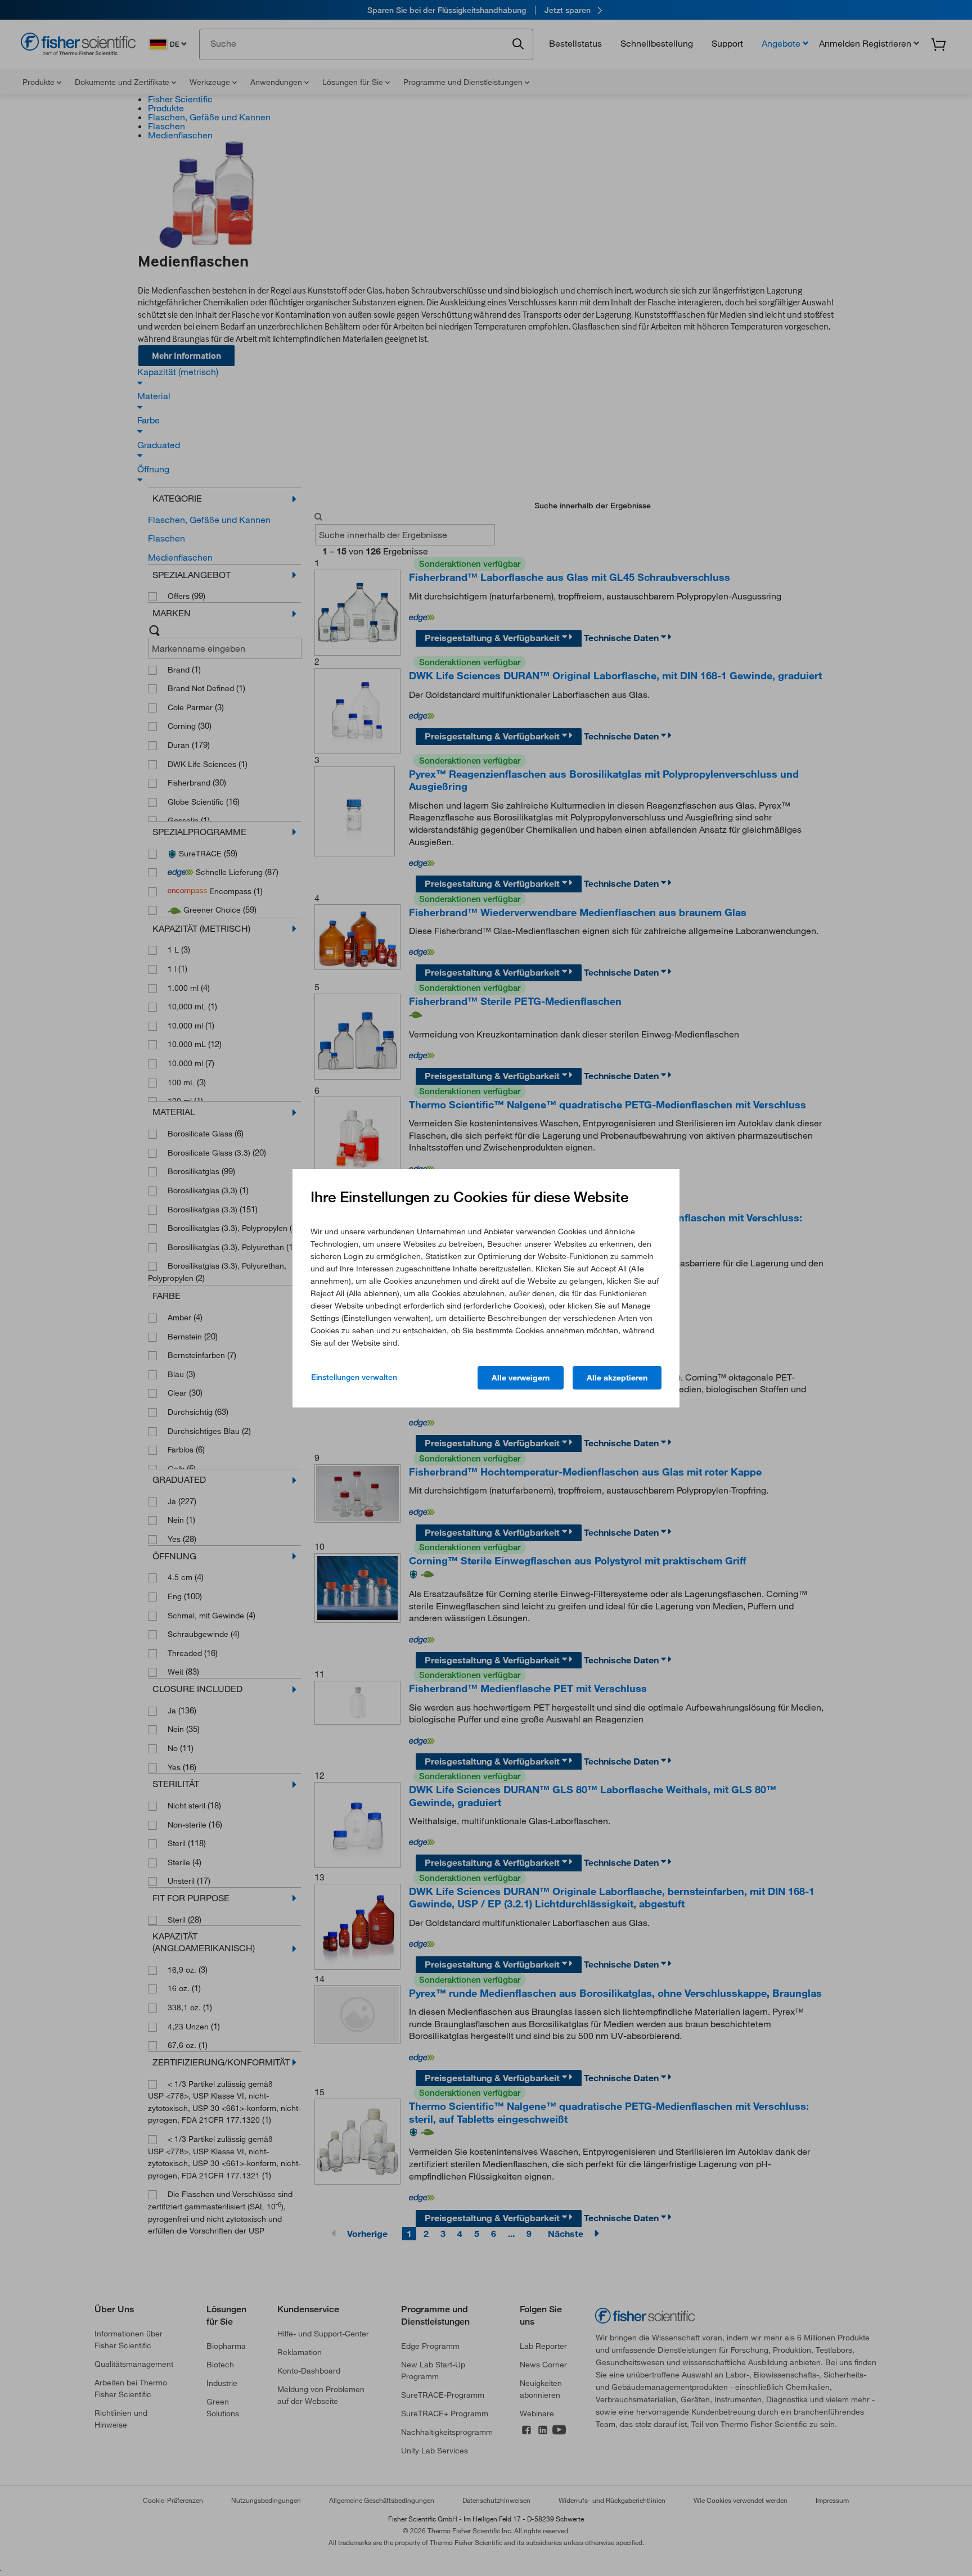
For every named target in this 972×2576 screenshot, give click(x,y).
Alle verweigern (521, 1378)
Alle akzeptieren (617, 1378)
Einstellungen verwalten (354, 1377)
